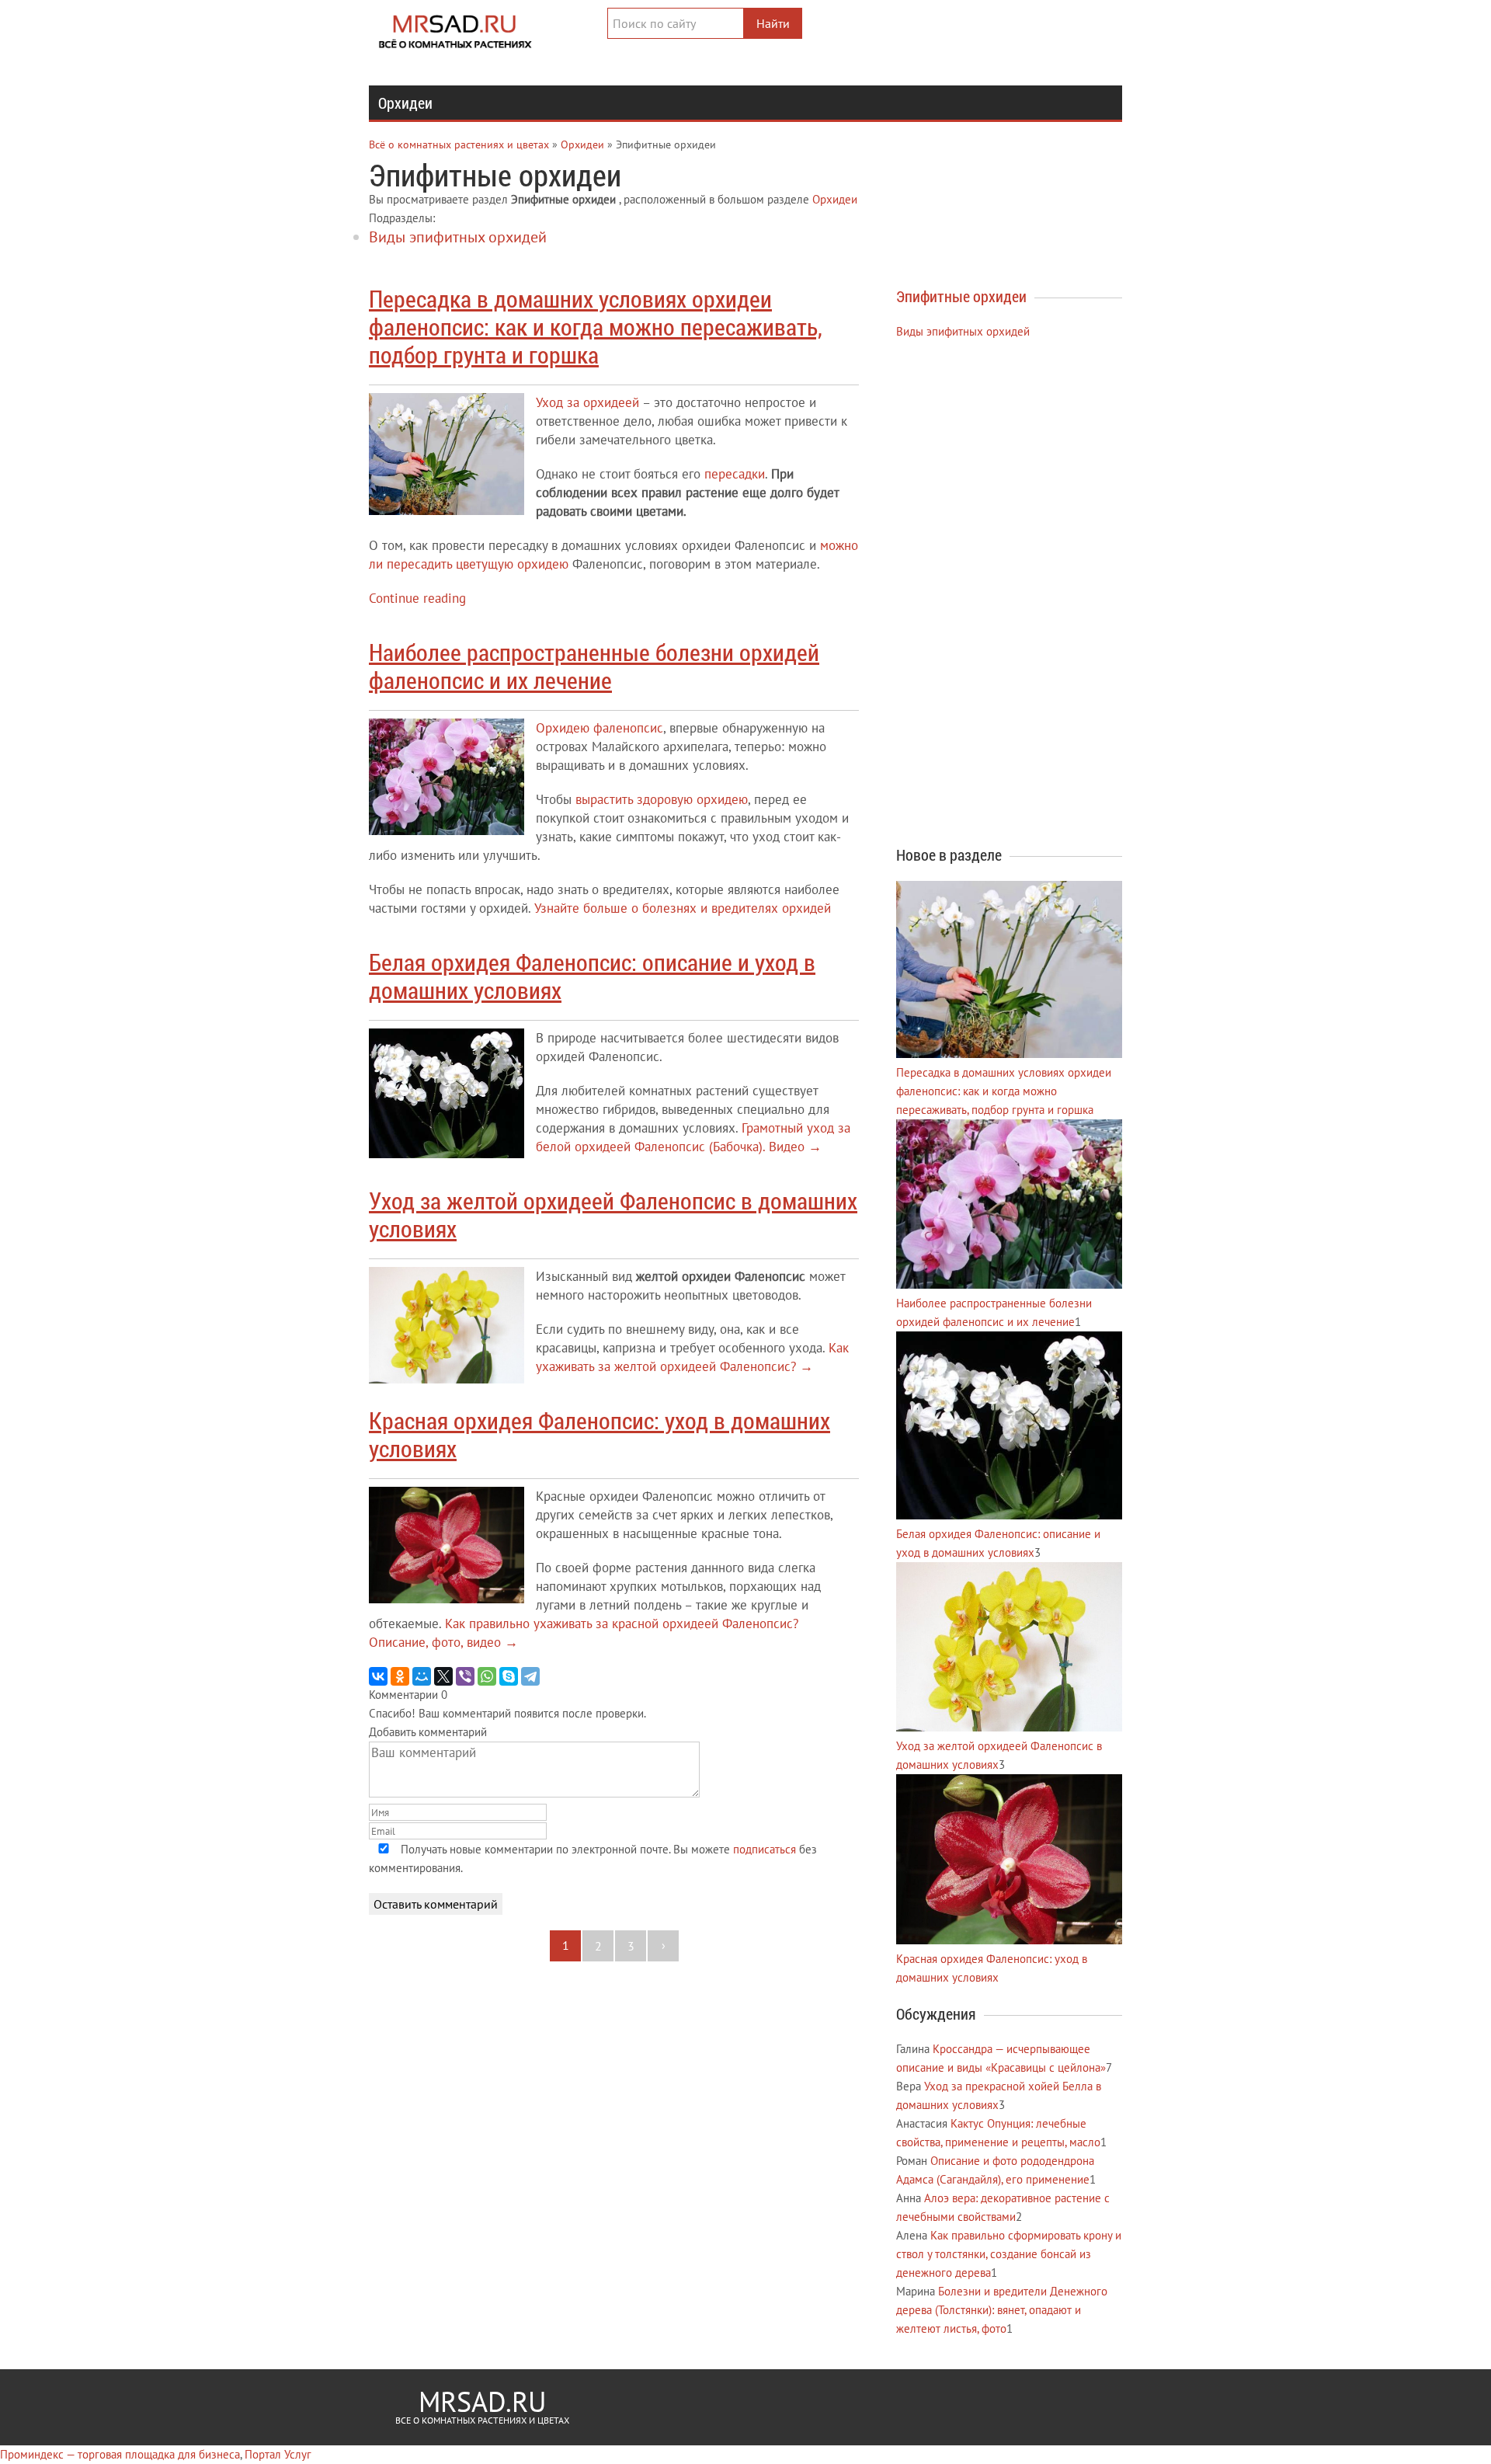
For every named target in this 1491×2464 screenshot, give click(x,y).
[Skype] (509, 1676)
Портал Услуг (278, 2454)
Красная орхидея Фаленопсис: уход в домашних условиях (600, 1434)
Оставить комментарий (436, 1904)
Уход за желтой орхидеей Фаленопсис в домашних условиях (613, 1215)
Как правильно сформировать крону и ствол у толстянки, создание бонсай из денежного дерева (1009, 2254)
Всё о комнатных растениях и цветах (459, 144)
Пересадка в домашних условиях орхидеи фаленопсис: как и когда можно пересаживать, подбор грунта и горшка (596, 327)
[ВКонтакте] (378, 1676)
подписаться (765, 1849)
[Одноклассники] (400, 1676)
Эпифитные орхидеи (961, 296)
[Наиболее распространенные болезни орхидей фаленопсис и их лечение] (1009, 1284)
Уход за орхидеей (587, 402)
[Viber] (465, 1676)
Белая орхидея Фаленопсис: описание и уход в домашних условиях (592, 976)
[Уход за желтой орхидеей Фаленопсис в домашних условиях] (1009, 1727)
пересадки (735, 474)
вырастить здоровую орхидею (662, 799)
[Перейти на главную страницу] (468, 27)
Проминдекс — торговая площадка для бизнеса (120, 2454)
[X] (443, 1676)
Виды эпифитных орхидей (458, 237)
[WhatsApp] (487, 1676)
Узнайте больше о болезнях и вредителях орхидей (683, 908)
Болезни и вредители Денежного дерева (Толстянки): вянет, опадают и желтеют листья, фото (1002, 2310)
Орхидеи (405, 103)
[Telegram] (530, 1676)
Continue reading (417, 598)
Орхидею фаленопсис (600, 728)
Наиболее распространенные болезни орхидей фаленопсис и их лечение (594, 666)
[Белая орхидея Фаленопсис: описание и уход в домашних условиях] (1009, 1515)
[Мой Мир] (422, 1676)
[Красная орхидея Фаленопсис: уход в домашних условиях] (1009, 1940)
